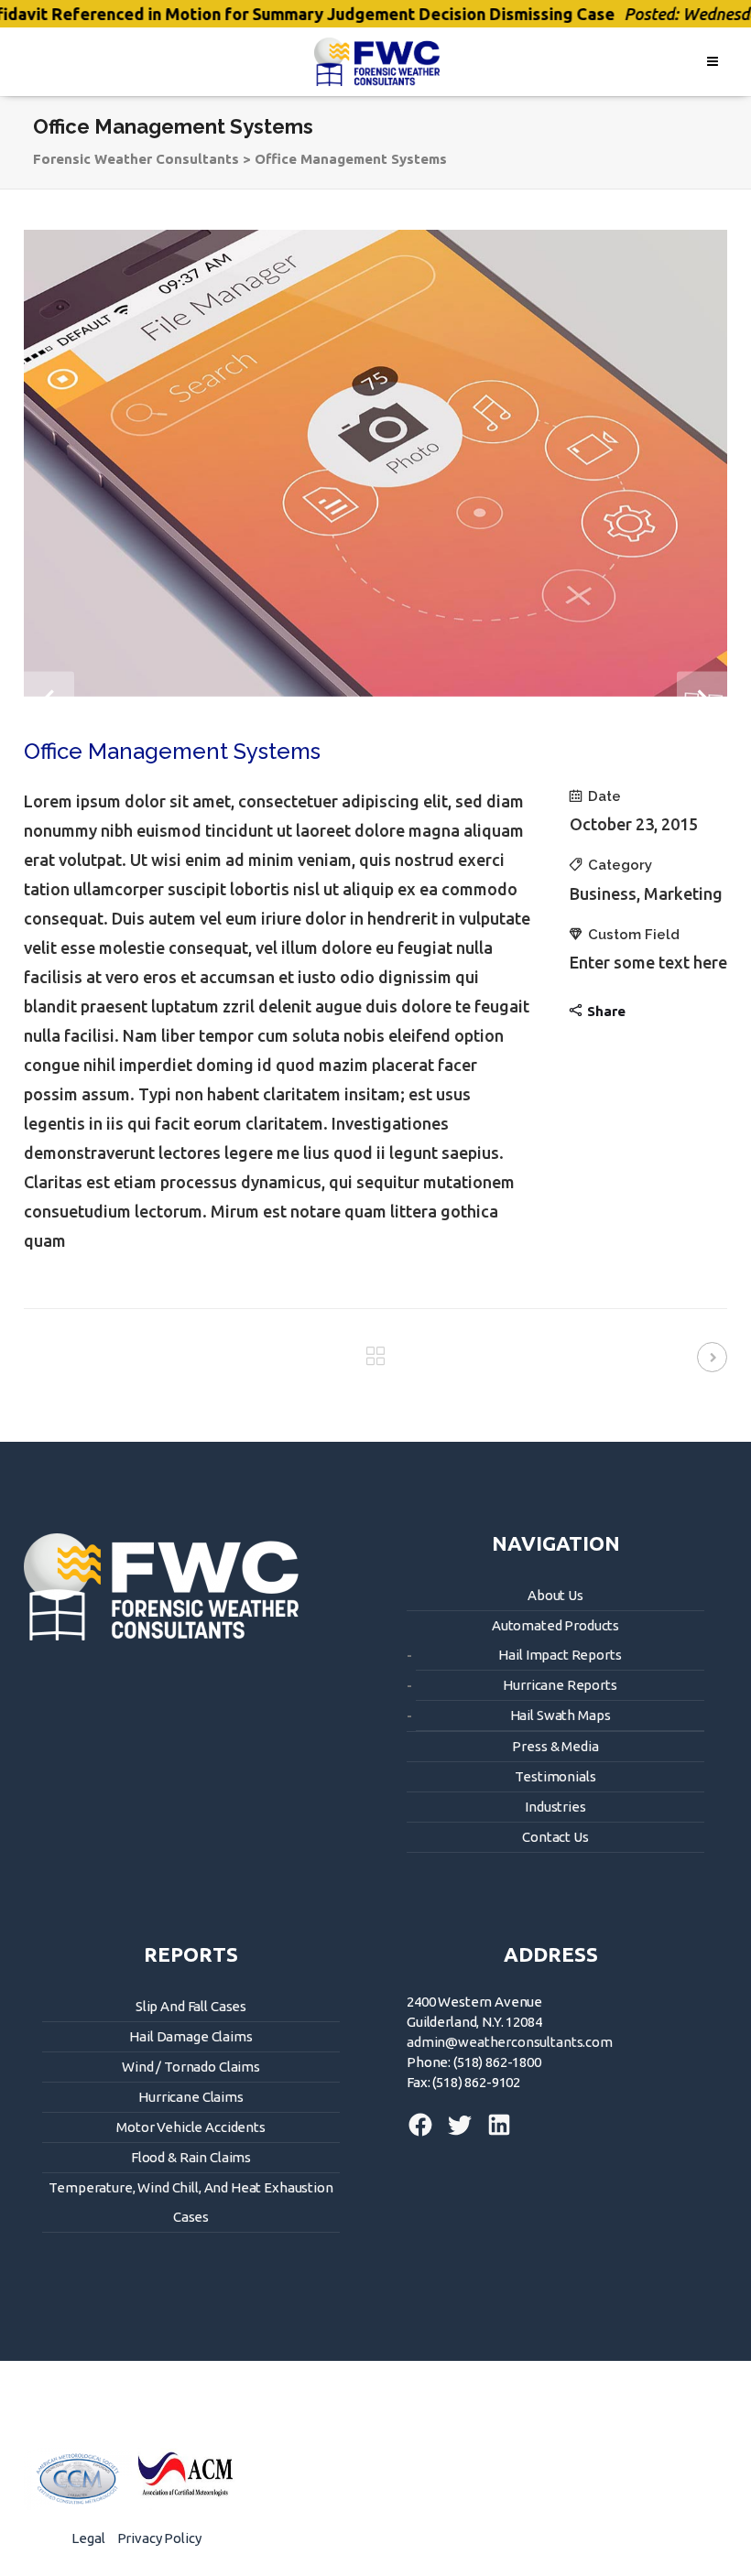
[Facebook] (422, 2134)
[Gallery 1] (375, 463)
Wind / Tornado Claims (191, 2067)
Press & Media (555, 1746)
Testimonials (555, 1776)
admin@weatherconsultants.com (510, 2042)
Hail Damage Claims (190, 2036)
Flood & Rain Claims (191, 2157)
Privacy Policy (159, 2538)
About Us (555, 1595)
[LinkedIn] (495, 2134)
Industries (555, 1807)
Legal (88, 2538)
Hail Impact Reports (560, 1655)
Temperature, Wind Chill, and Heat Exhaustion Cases (190, 2202)
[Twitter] (457, 2134)
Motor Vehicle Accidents (191, 2127)
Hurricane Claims (191, 2097)
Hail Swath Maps (561, 1715)
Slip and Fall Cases (191, 2006)
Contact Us (555, 1837)
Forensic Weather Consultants (136, 159)
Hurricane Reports (560, 1685)
